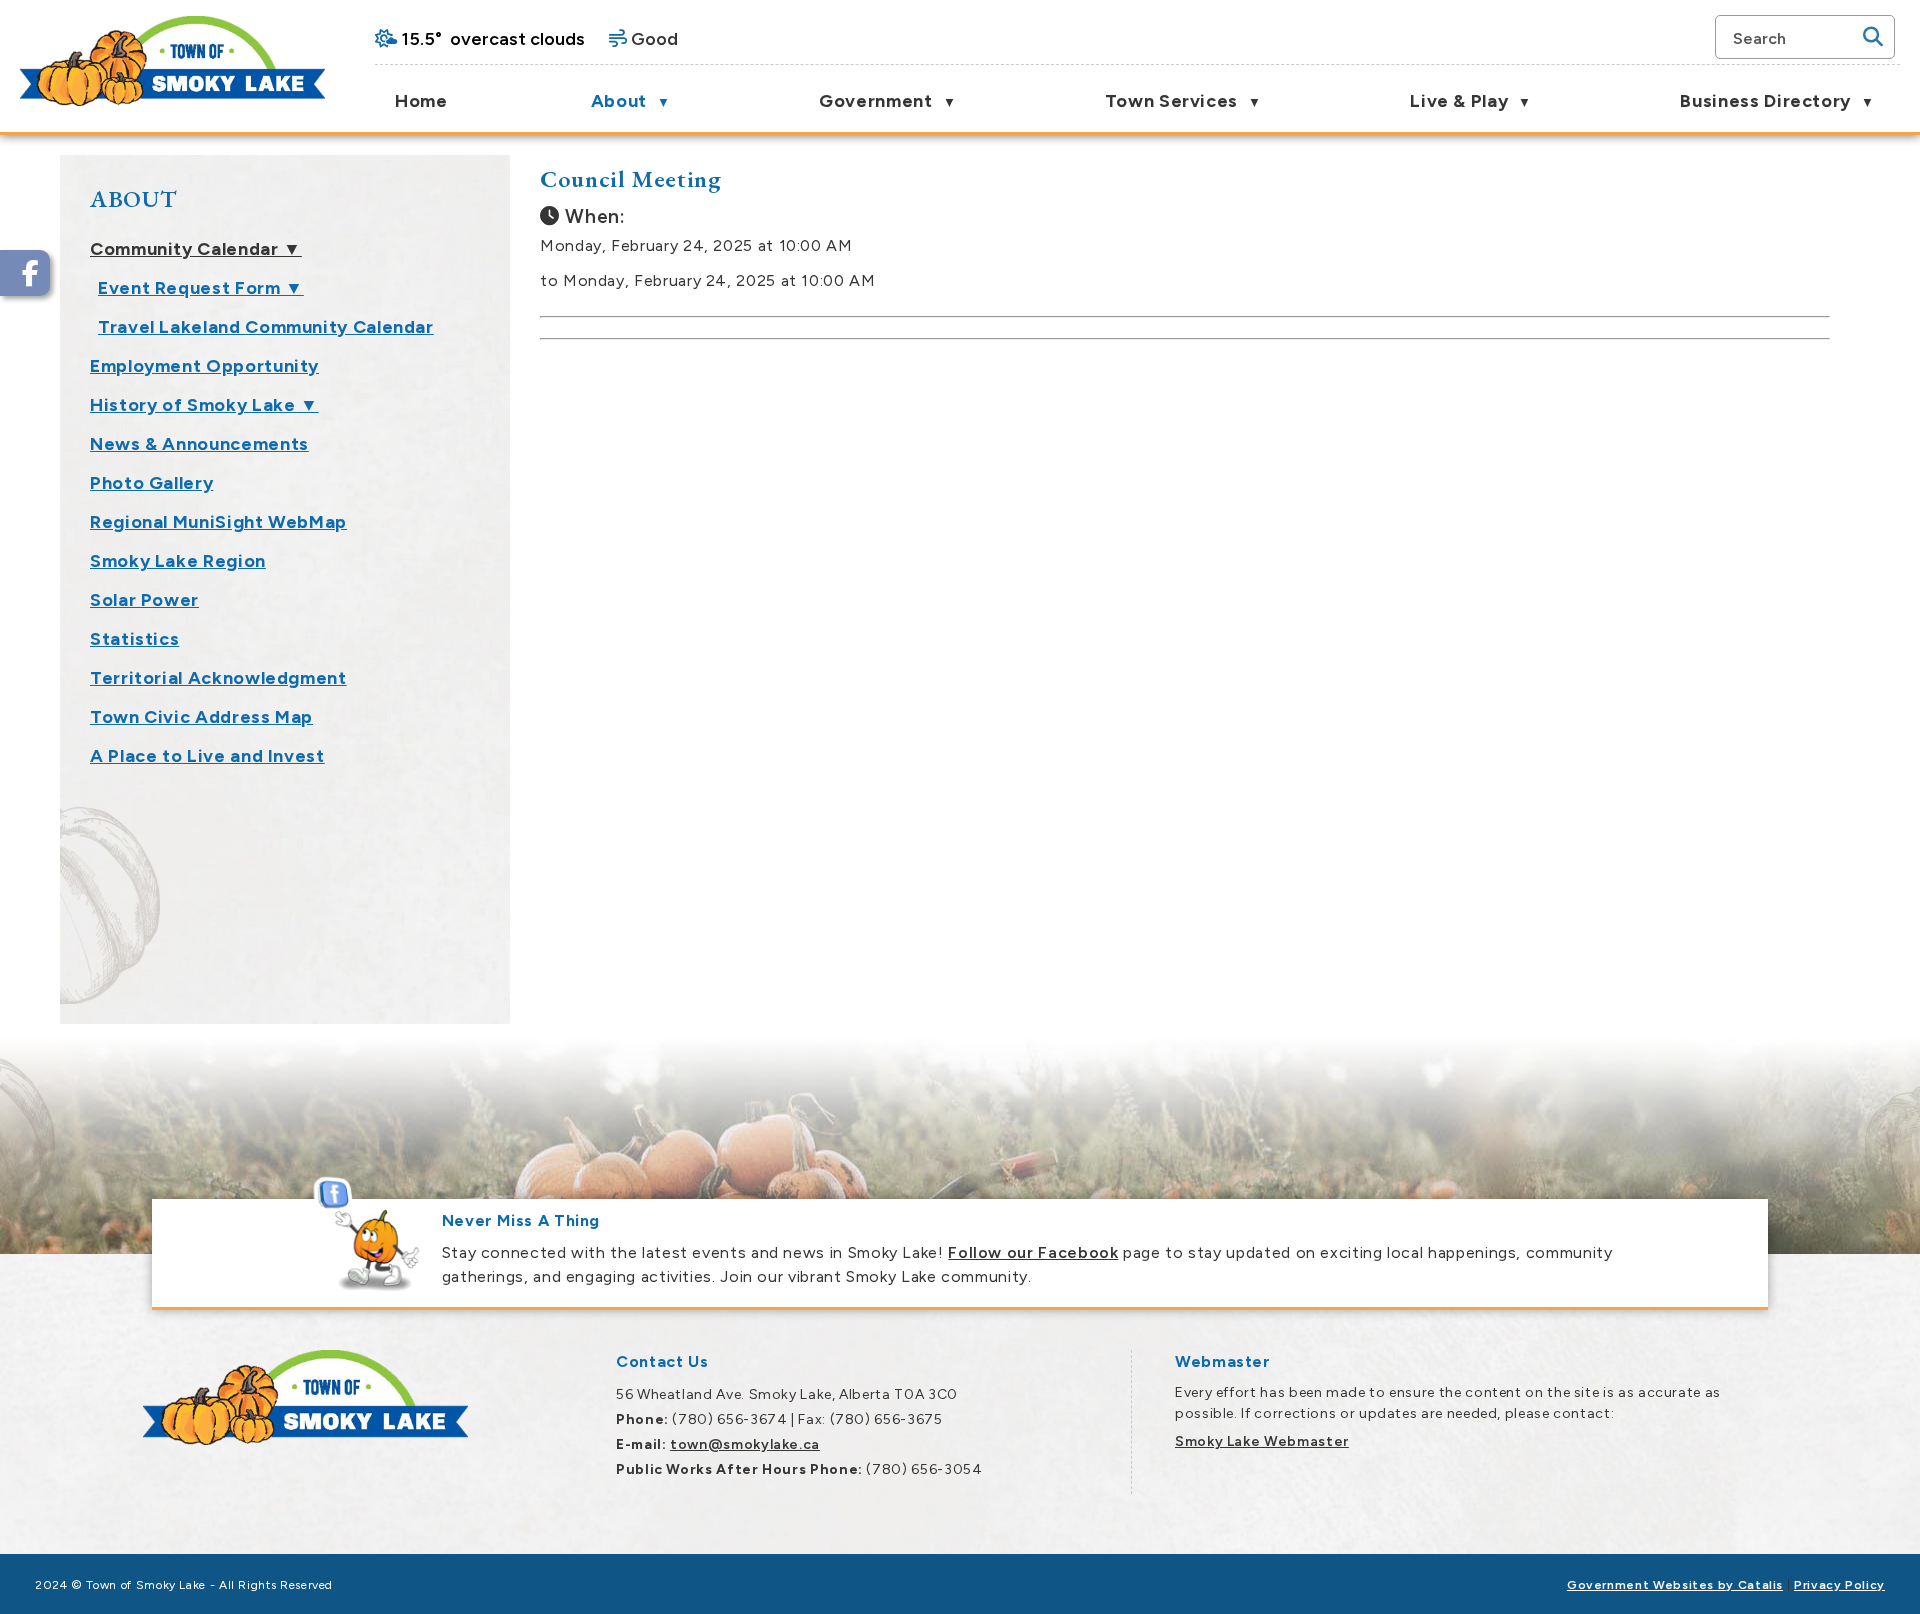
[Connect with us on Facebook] (25, 273)
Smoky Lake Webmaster (1262, 1441)
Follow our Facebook (1033, 1252)
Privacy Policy (1839, 1585)
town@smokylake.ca (745, 1444)
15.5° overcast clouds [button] (493, 39)
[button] (1873, 37)
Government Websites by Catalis (1675, 1585)
